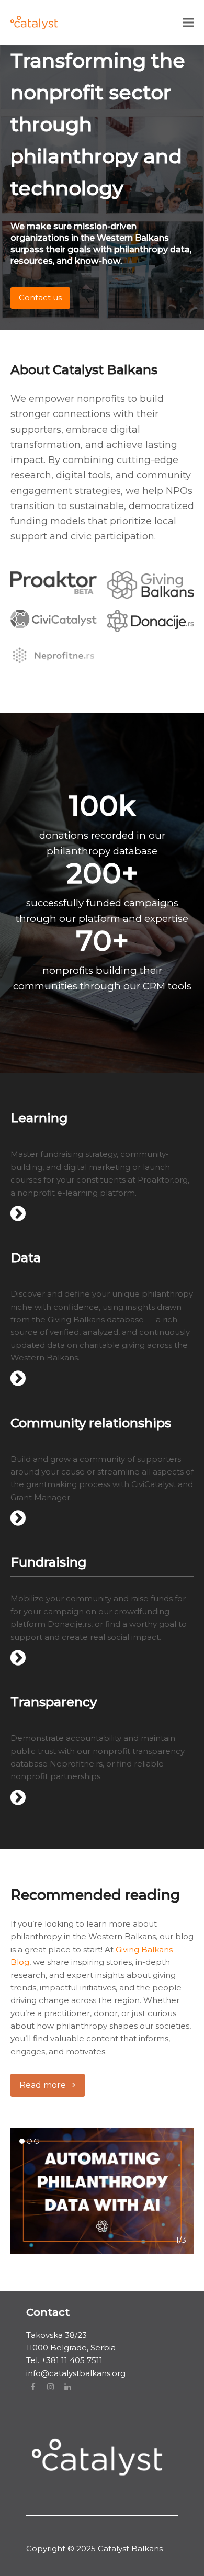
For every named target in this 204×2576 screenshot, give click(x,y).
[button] (188, 22)
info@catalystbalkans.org (76, 2373)
